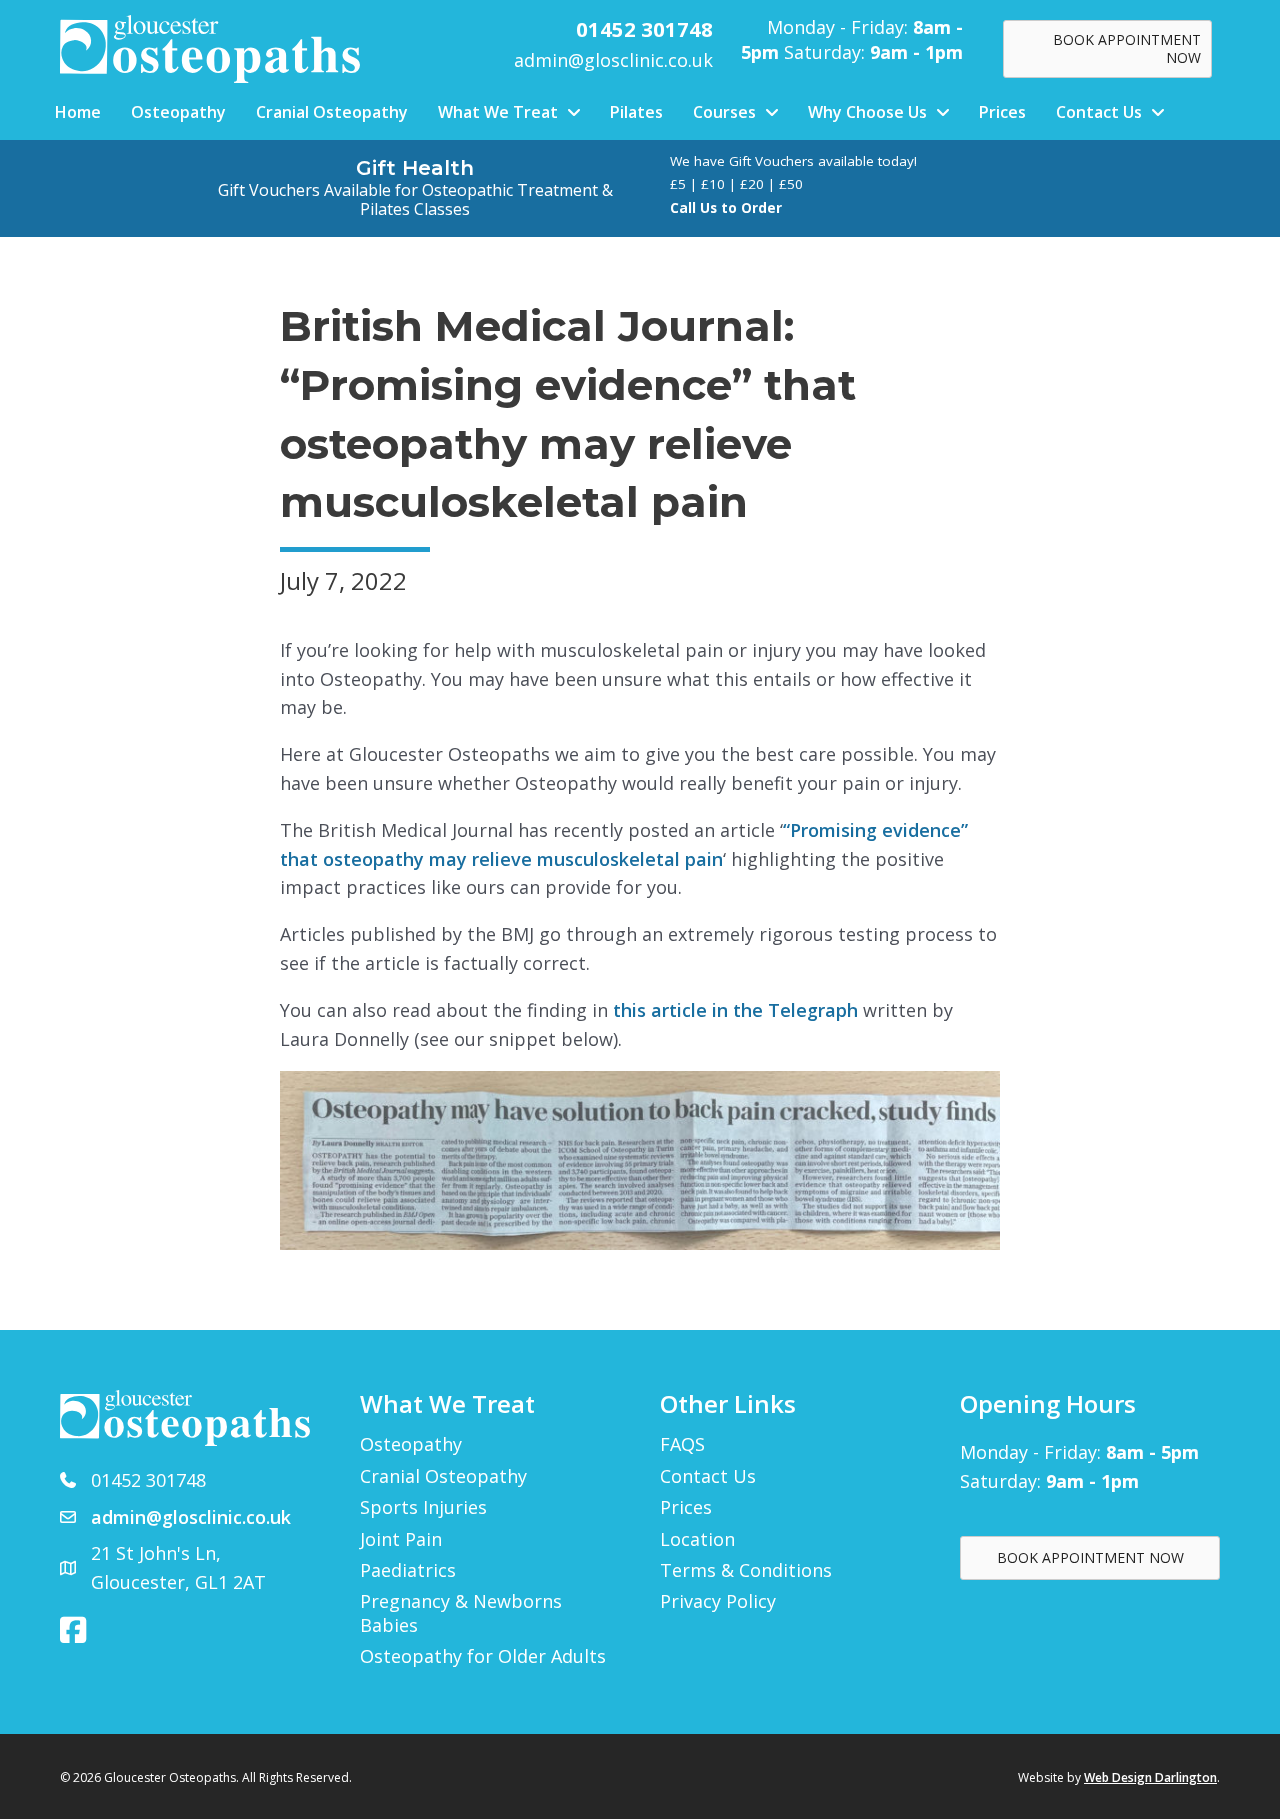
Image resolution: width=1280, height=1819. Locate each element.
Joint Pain (401, 1539)
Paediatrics (408, 1570)
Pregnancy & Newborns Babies (461, 1613)
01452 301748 (148, 1480)
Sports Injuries (423, 1507)
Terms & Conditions (746, 1570)
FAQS (682, 1444)
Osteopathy (411, 1444)
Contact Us (708, 1476)
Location (697, 1539)
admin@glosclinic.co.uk (613, 60)
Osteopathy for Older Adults (483, 1656)
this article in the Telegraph (735, 1010)
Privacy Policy (718, 1601)
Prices (686, 1507)
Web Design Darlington (1150, 1777)
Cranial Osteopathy (443, 1476)
